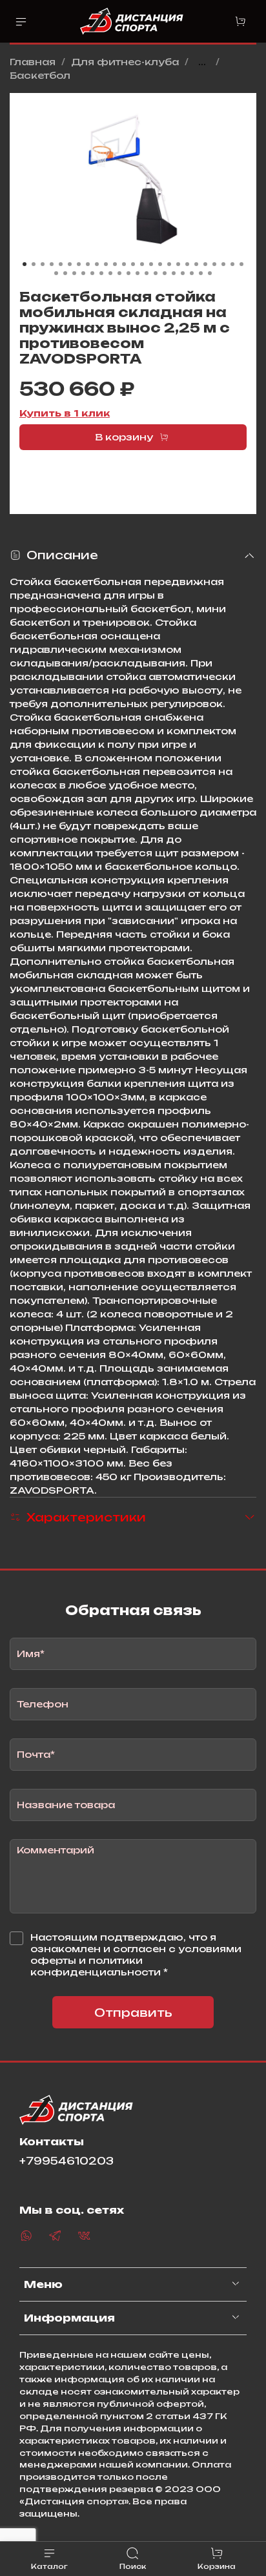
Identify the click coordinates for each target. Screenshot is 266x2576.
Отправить (133, 2013)
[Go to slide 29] (83, 273)
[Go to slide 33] (119, 273)
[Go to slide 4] (52, 264)
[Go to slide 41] (192, 273)
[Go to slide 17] (169, 264)
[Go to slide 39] (174, 273)
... (202, 62)
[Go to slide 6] (70, 264)
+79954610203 (66, 2161)
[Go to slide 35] (138, 273)
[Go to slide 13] (133, 264)
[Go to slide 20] (196, 264)
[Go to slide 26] (56, 273)
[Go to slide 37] (156, 273)
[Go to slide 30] (92, 273)
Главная (33, 62)
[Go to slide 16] (160, 264)
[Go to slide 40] (183, 273)
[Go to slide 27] (65, 273)
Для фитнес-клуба (125, 62)
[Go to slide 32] (110, 273)
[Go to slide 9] (97, 264)
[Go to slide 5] (61, 264)
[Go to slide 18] (178, 264)
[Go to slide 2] (34, 264)
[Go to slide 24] (232, 264)
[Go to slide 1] (25, 264)
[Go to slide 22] (214, 264)
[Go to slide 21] (205, 264)
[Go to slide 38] (165, 273)
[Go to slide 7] (79, 264)
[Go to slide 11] (115, 264)
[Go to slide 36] (147, 273)
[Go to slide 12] (124, 264)
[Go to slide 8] (88, 264)
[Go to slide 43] (210, 273)
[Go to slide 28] (74, 273)
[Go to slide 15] (151, 264)
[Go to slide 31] (101, 273)
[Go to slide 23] (223, 264)
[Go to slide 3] (43, 264)
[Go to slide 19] (187, 264)
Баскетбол (40, 75)
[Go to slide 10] (106, 264)
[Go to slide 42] (201, 273)
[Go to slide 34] (128, 273)
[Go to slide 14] (142, 264)
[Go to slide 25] (241, 264)
